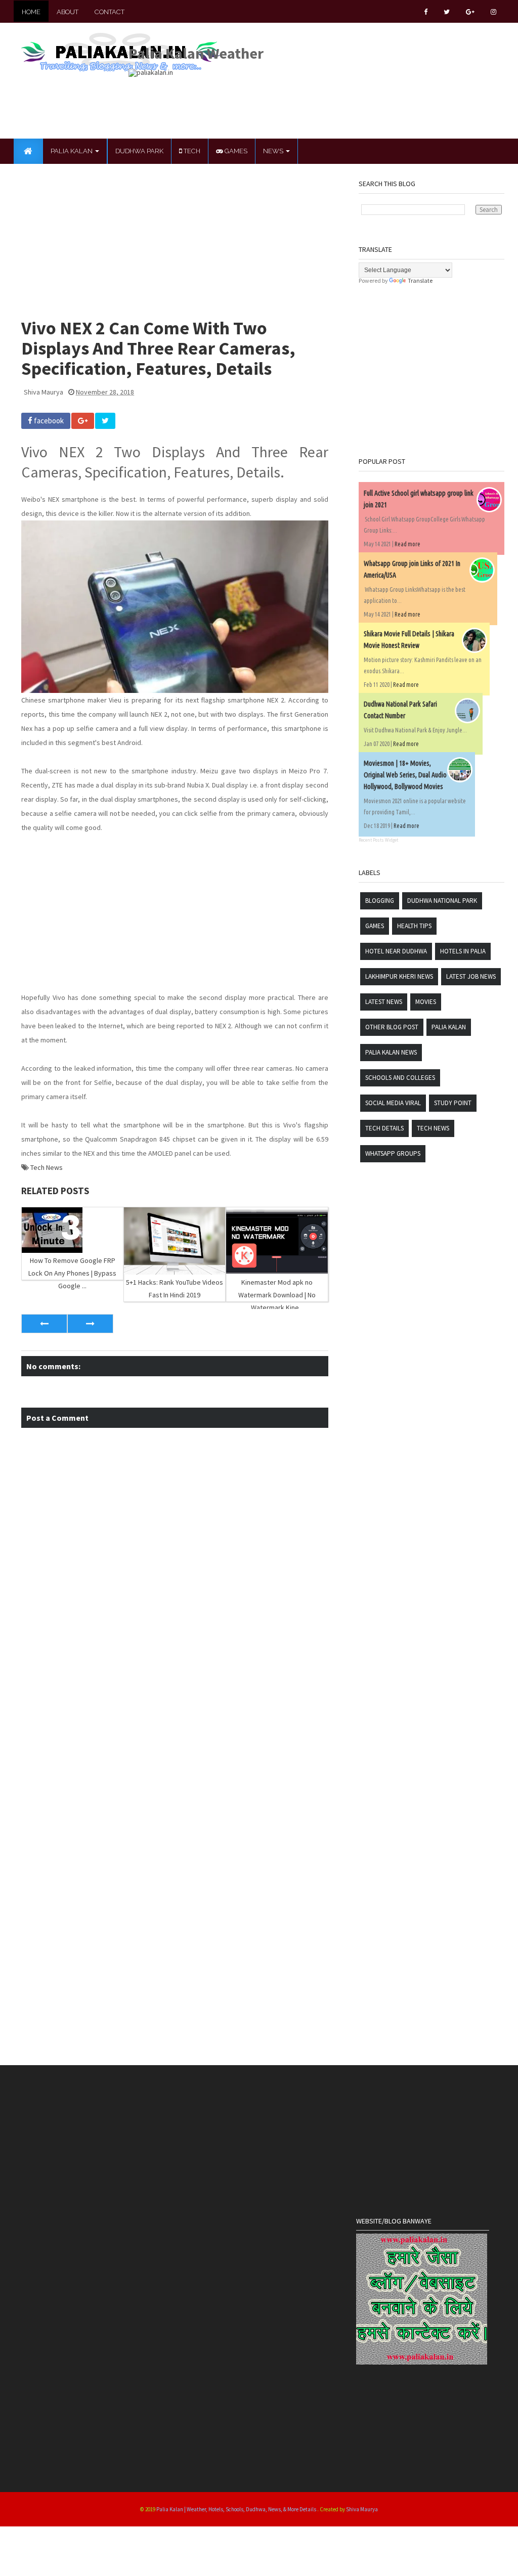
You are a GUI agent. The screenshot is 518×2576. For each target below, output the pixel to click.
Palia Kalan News (391, 1052)
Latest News (384, 1002)
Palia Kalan (72, 151)
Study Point (453, 1103)
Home (31, 12)
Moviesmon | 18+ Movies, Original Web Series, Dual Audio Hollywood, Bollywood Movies (405, 775)
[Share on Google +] (83, 421)
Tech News (47, 1167)
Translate (420, 280)
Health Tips (414, 926)
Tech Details (384, 1128)
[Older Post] (90, 1324)
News (274, 151)
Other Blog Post (392, 1027)
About (68, 12)
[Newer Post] (44, 1324)
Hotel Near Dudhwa (396, 951)
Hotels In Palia (463, 951)
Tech (191, 151)
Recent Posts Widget (378, 840)
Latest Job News (471, 976)
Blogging (380, 901)
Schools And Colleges (400, 1078)
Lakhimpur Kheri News (399, 976)
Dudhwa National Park (442, 901)
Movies (426, 1002)
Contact (110, 12)
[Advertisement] (313, 100)
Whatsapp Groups (393, 1153)
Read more (407, 544)
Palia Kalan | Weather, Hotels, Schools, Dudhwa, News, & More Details (237, 2509)
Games (235, 151)
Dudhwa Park (139, 151)
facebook (48, 421)
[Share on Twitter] (105, 421)
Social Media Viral (393, 1103)
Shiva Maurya (362, 2509)
